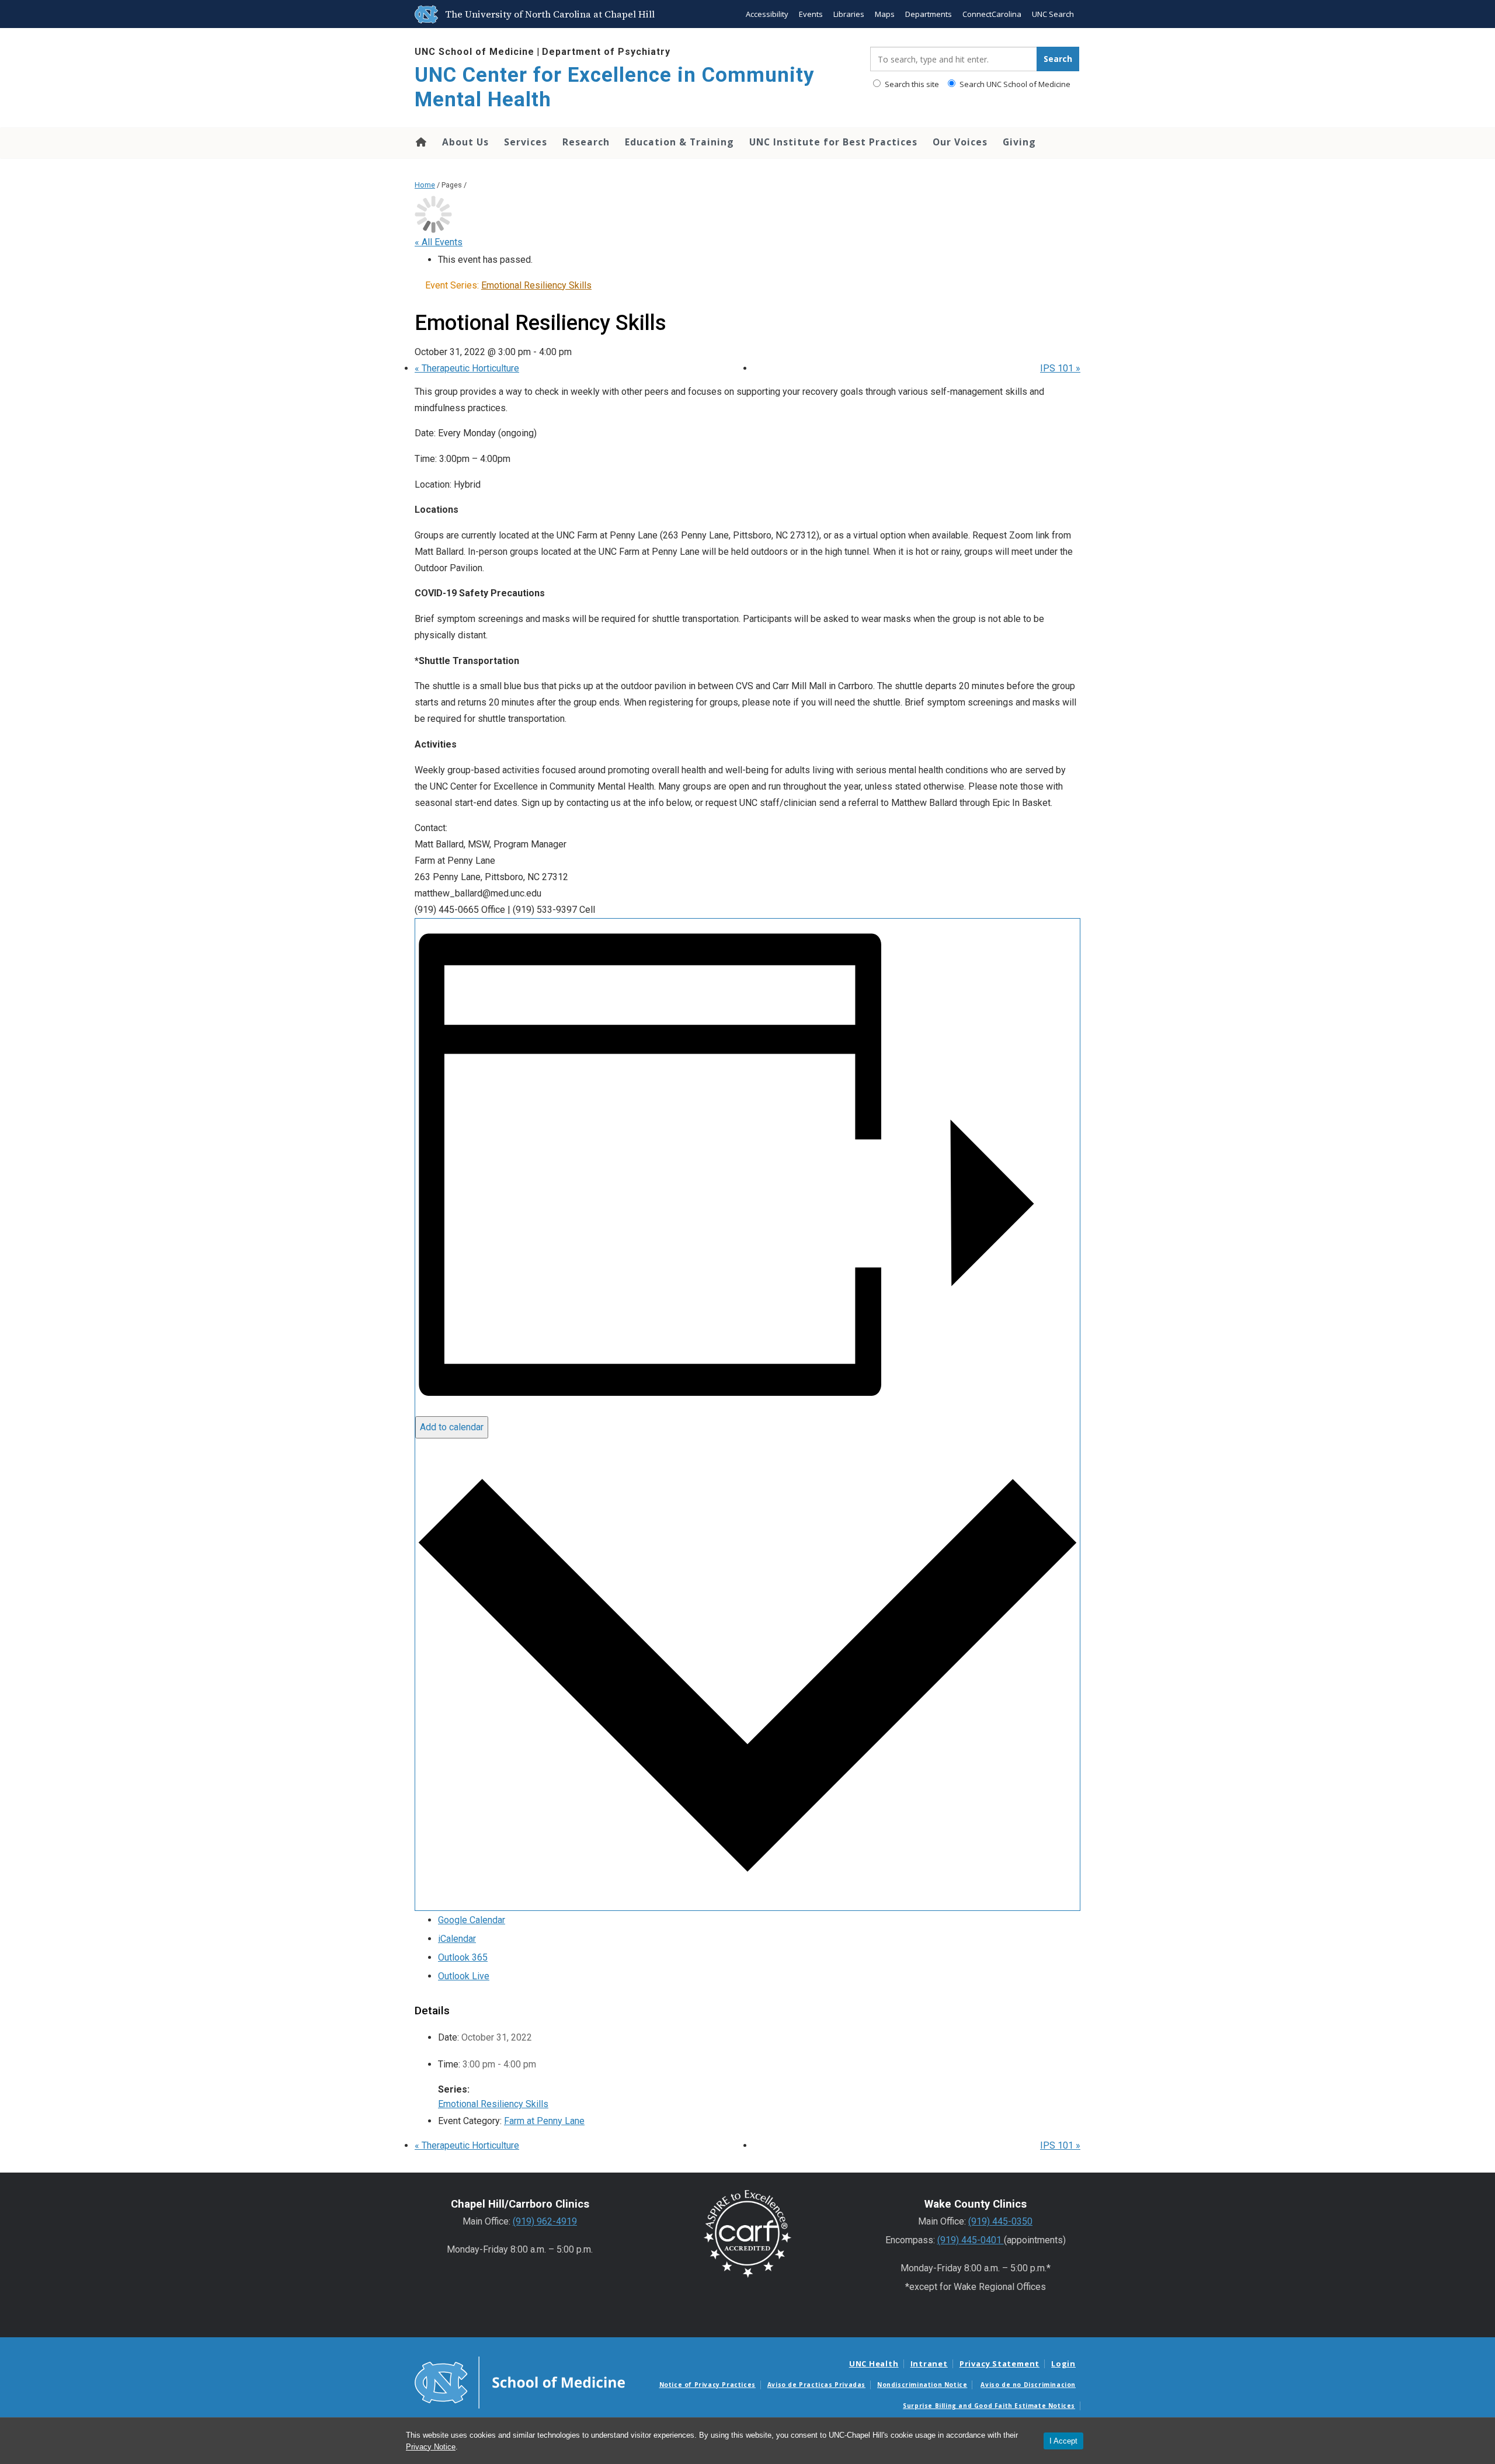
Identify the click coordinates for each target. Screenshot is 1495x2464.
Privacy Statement (999, 2364)
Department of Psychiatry (606, 52)
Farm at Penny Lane (544, 2121)
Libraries (849, 14)
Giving (1019, 142)
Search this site (911, 84)
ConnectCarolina (992, 14)
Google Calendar (472, 1920)
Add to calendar (452, 1427)
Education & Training (679, 142)
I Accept (1063, 2441)
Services (526, 142)
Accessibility (767, 14)
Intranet (929, 2364)
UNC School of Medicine (474, 52)
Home (420, 142)
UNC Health (874, 2364)
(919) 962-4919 (545, 2221)
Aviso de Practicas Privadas (816, 2385)
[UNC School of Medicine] (520, 2382)
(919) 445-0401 (971, 2240)
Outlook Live (464, 1976)
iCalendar (457, 1939)
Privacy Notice (431, 2447)
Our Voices (960, 142)
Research (586, 142)
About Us (465, 142)
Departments (929, 14)
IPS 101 (1060, 368)
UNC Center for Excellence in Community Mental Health (615, 87)
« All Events (439, 242)
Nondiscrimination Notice (922, 2385)
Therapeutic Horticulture (467, 368)
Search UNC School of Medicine (1014, 84)
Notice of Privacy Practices (707, 2385)
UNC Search (1053, 14)
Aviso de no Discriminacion (1028, 2385)
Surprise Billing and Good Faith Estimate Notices (989, 2406)
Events (811, 14)
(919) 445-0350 (1000, 2221)
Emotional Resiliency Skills (493, 2104)
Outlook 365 (463, 1957)
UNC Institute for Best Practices (833, 142)
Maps (885, 14)
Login (1063, 2364)
